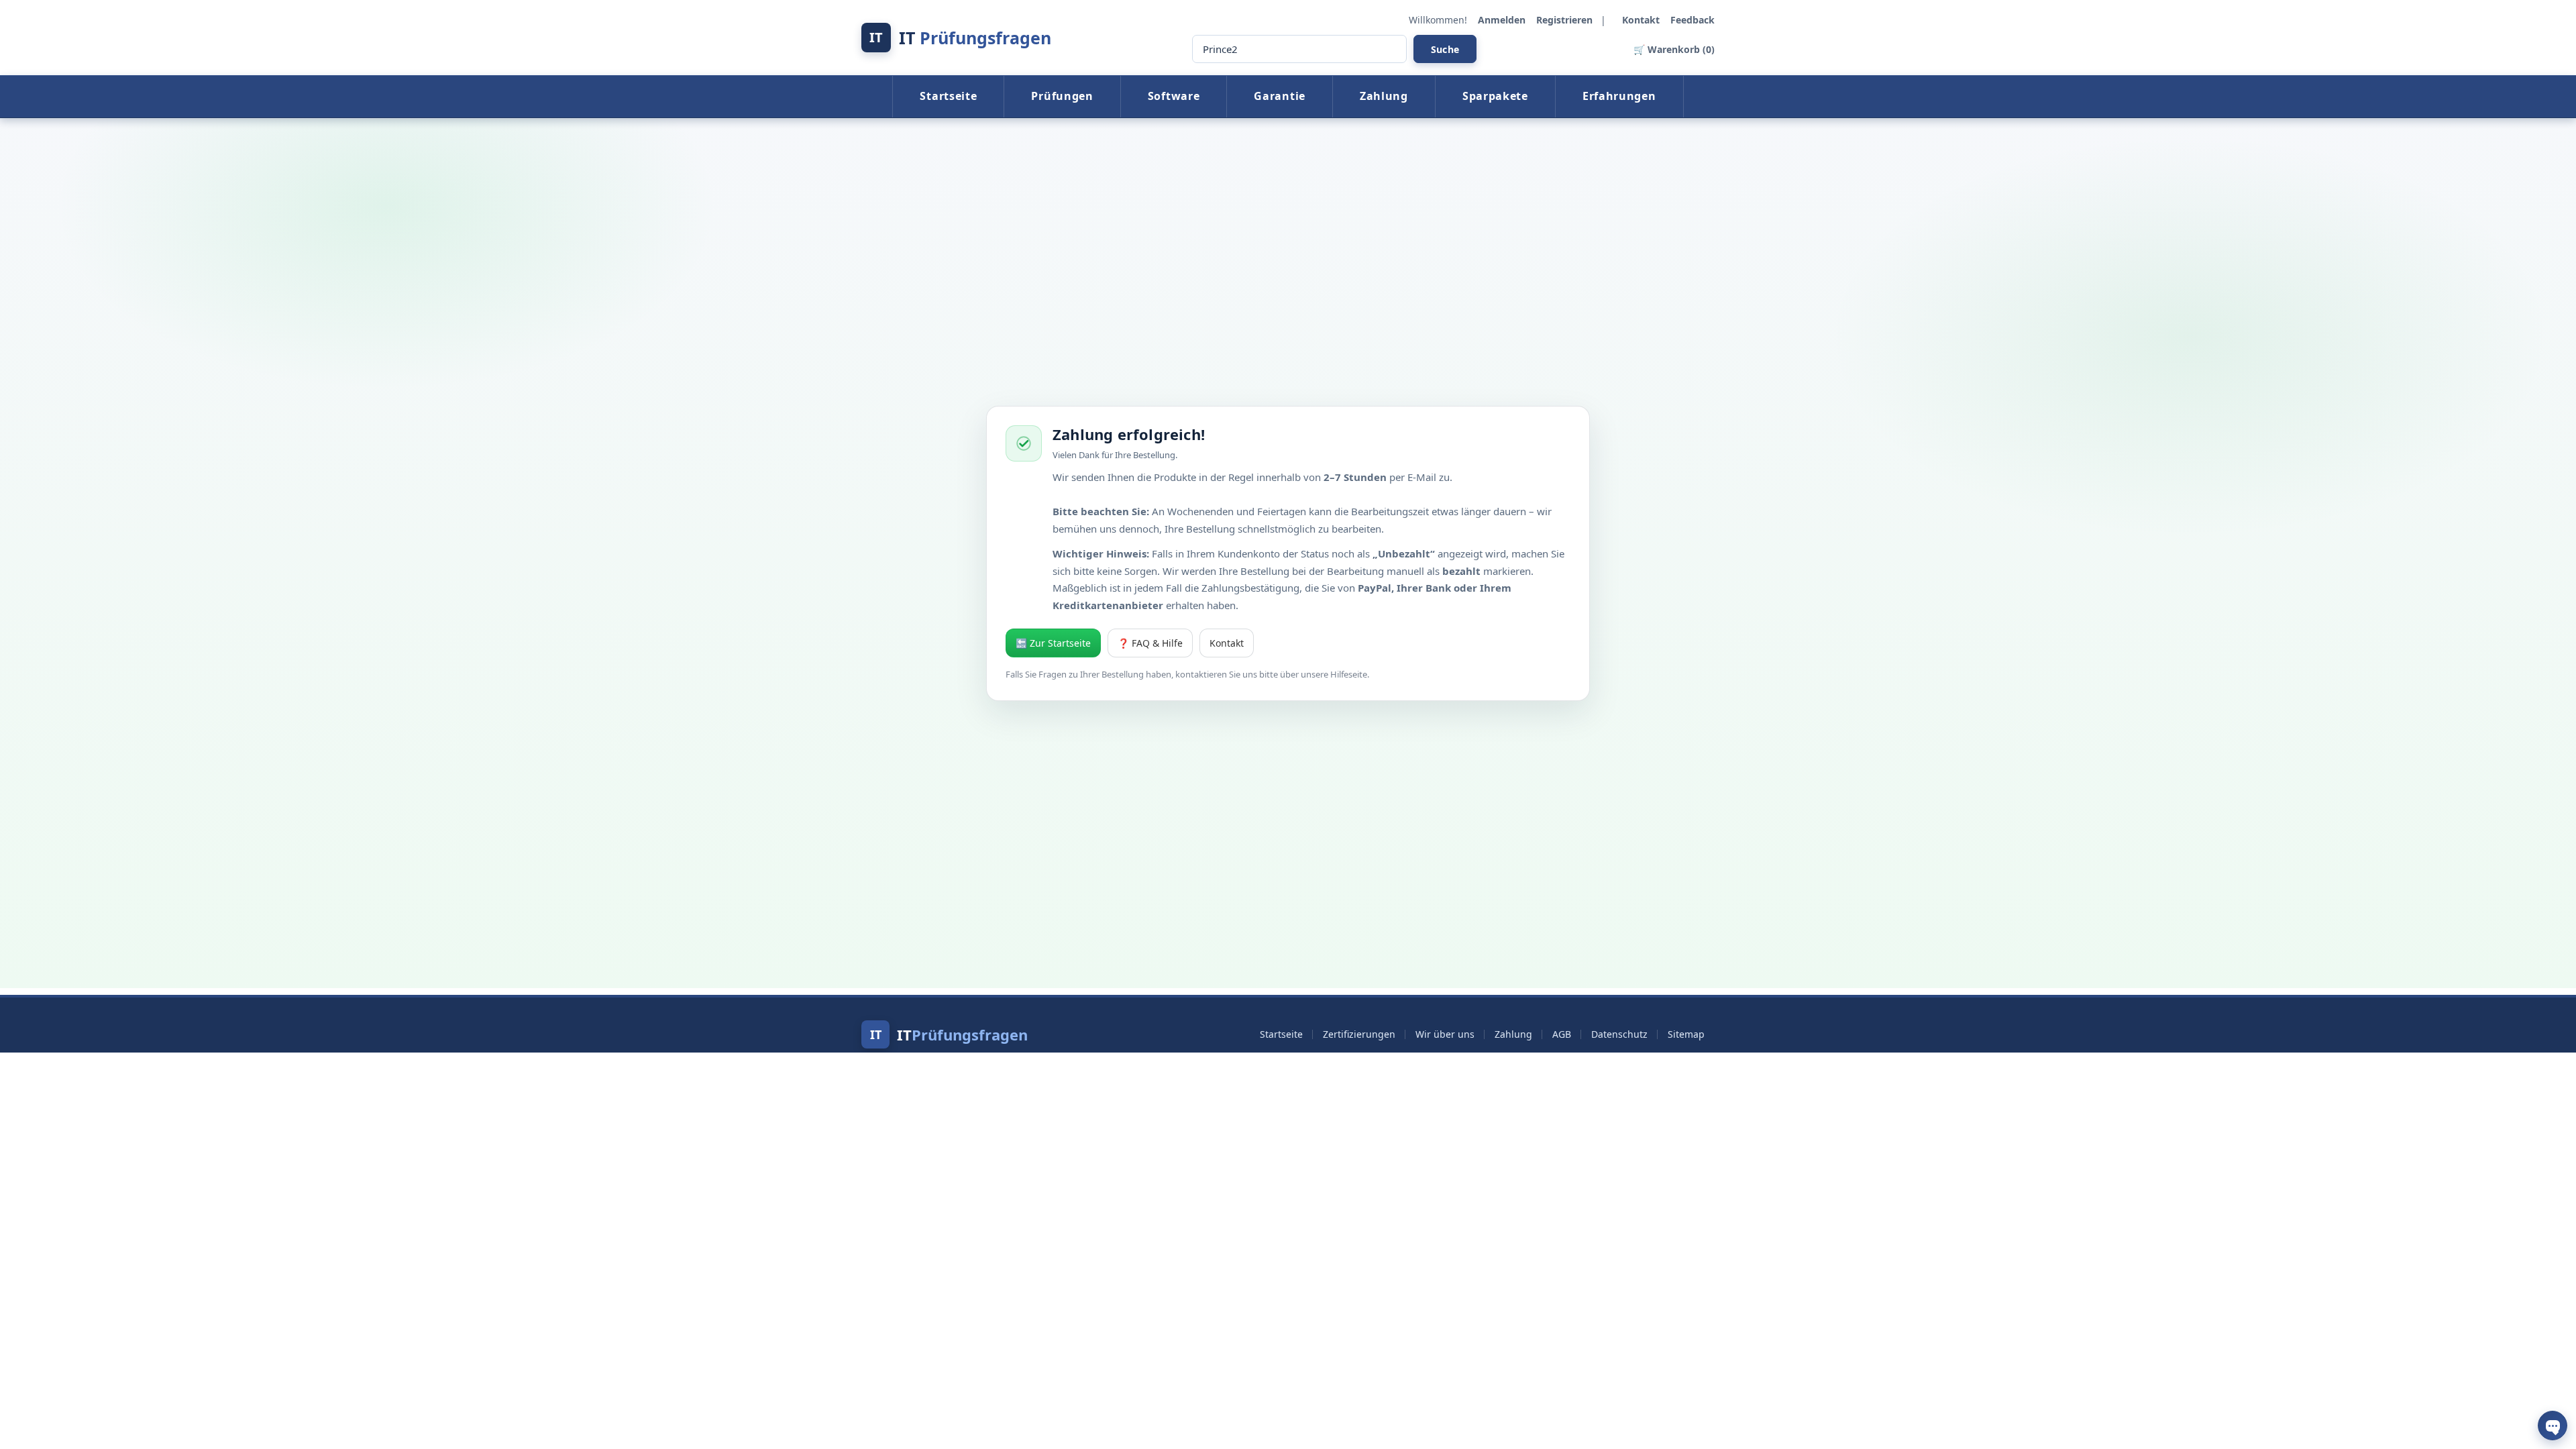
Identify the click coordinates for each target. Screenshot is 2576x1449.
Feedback (1693, 20)
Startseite (948, 96)
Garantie (1280, 96)
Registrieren (1566, 20)
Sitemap (1686, 1034)
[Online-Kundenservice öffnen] (2553, 1426)
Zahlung (1384, 96)
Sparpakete (1495, 96)
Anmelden (1503, 20)
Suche (1445, 49)
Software (1174, 96)
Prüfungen (1062, 96)
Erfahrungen (1619, 96)
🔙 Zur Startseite (1053, 643)
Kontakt (1642, 20)
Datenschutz (1619, 1034)
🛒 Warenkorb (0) (1674, 49)
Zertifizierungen (1359, 1034)
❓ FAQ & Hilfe (1150, 643)
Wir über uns (1445, 1034)
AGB (1562, 1034)
